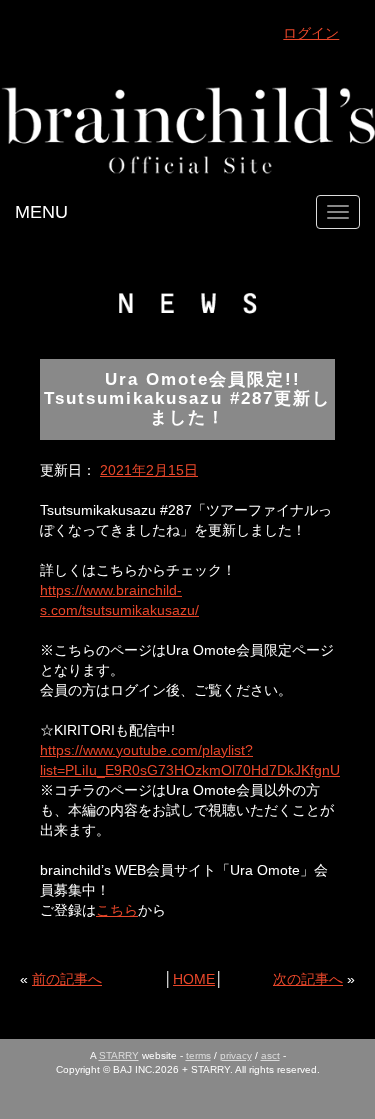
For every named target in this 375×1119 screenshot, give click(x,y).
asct (270, 1055)
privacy (236, 1055)
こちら (117, 910)
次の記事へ (308, 979)
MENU (41, 212)
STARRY (119, 1055)
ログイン (311, 33)
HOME (194, 979)
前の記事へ (67, 979)
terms (198, 1055)
